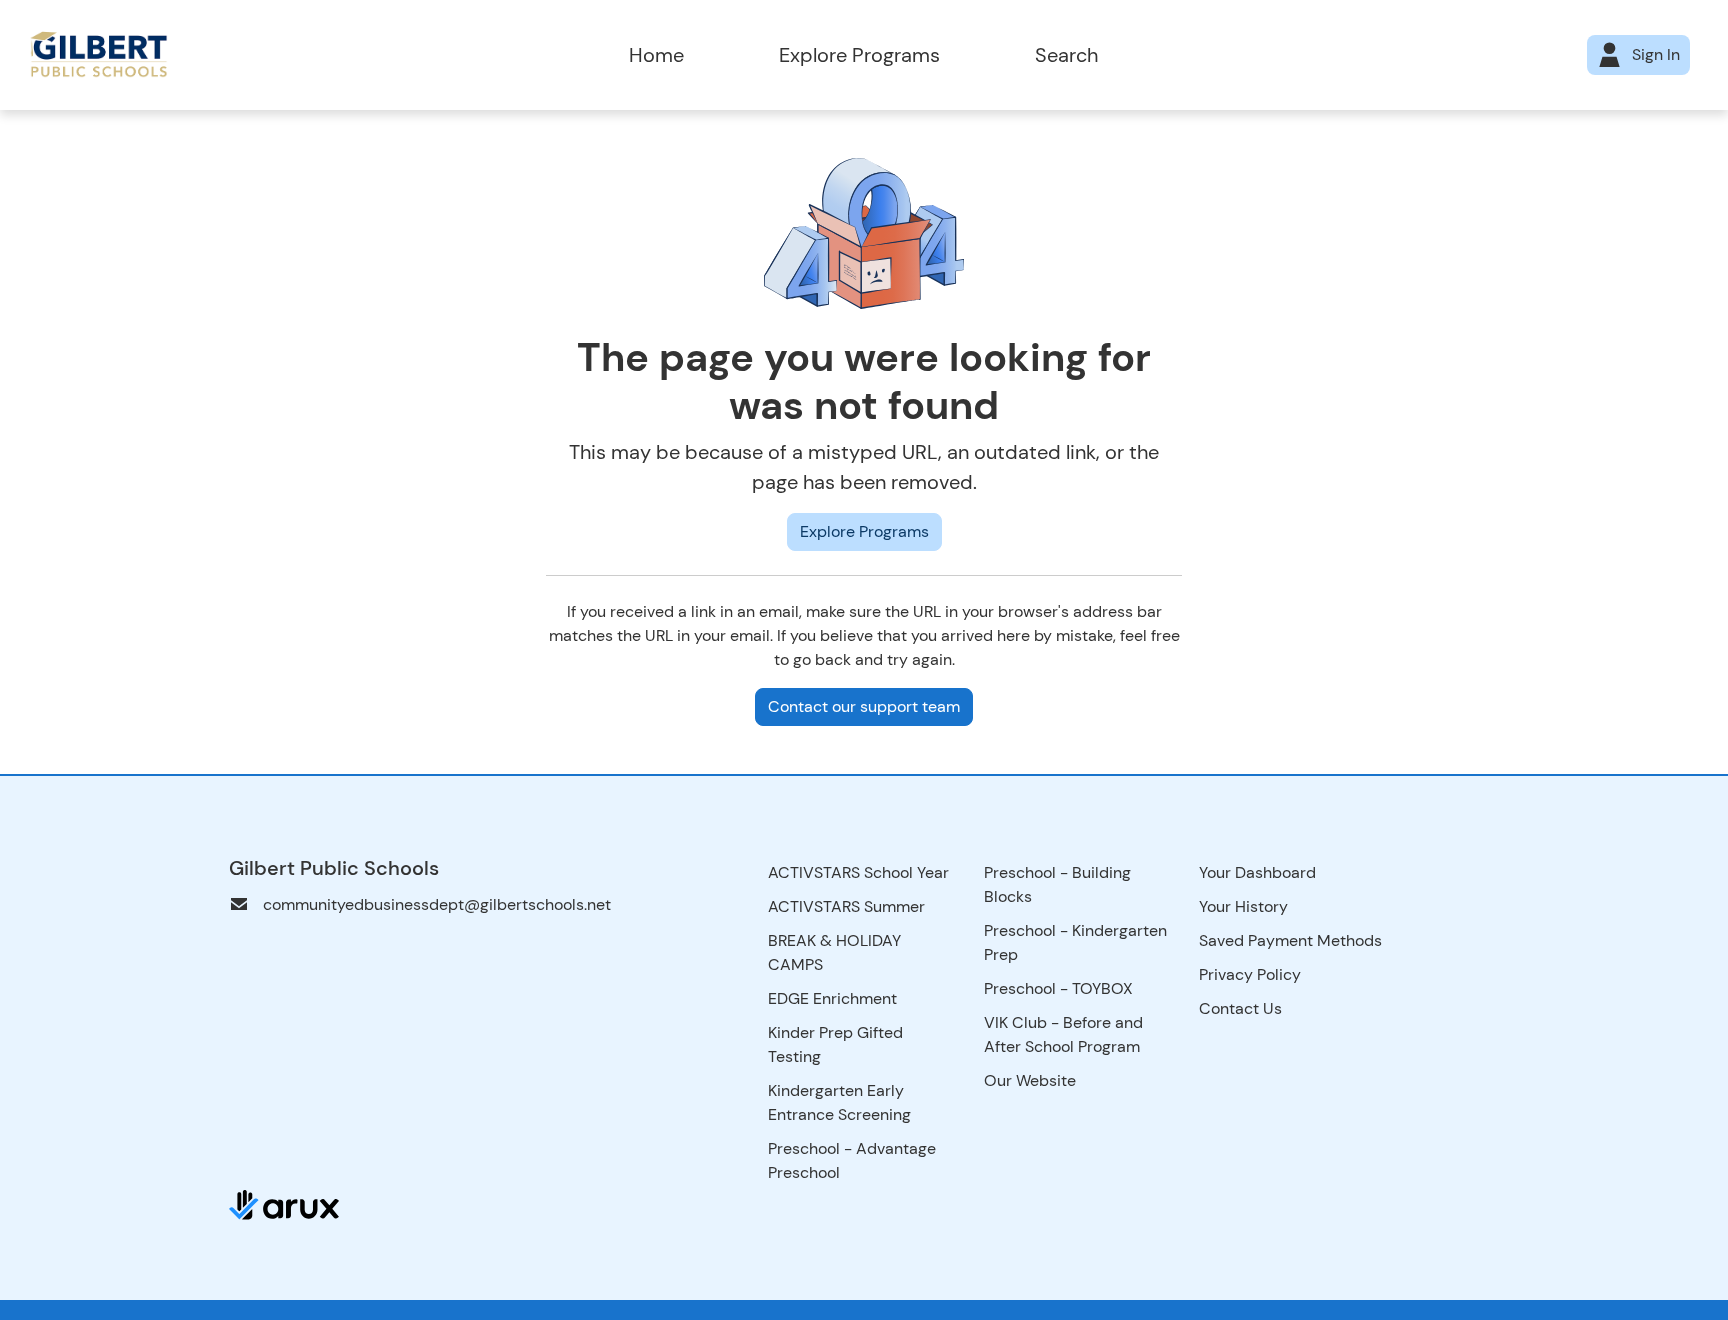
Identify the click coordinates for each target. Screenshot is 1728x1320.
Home (656, 55)
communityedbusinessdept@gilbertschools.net (437, 904)
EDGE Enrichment (832, 998)
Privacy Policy (1250, 974)
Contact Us (1240, 1008)
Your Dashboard (1257, 872)
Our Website (1030, 1080)
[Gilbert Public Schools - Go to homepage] (248, 55)
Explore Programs (859, 55)
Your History (1243, 906)
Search (1066, 55)
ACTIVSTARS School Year (858, 872)
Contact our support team (864, 706)
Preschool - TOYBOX (1058, 988)
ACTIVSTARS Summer (846, 906)
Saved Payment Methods (1290, 940)
